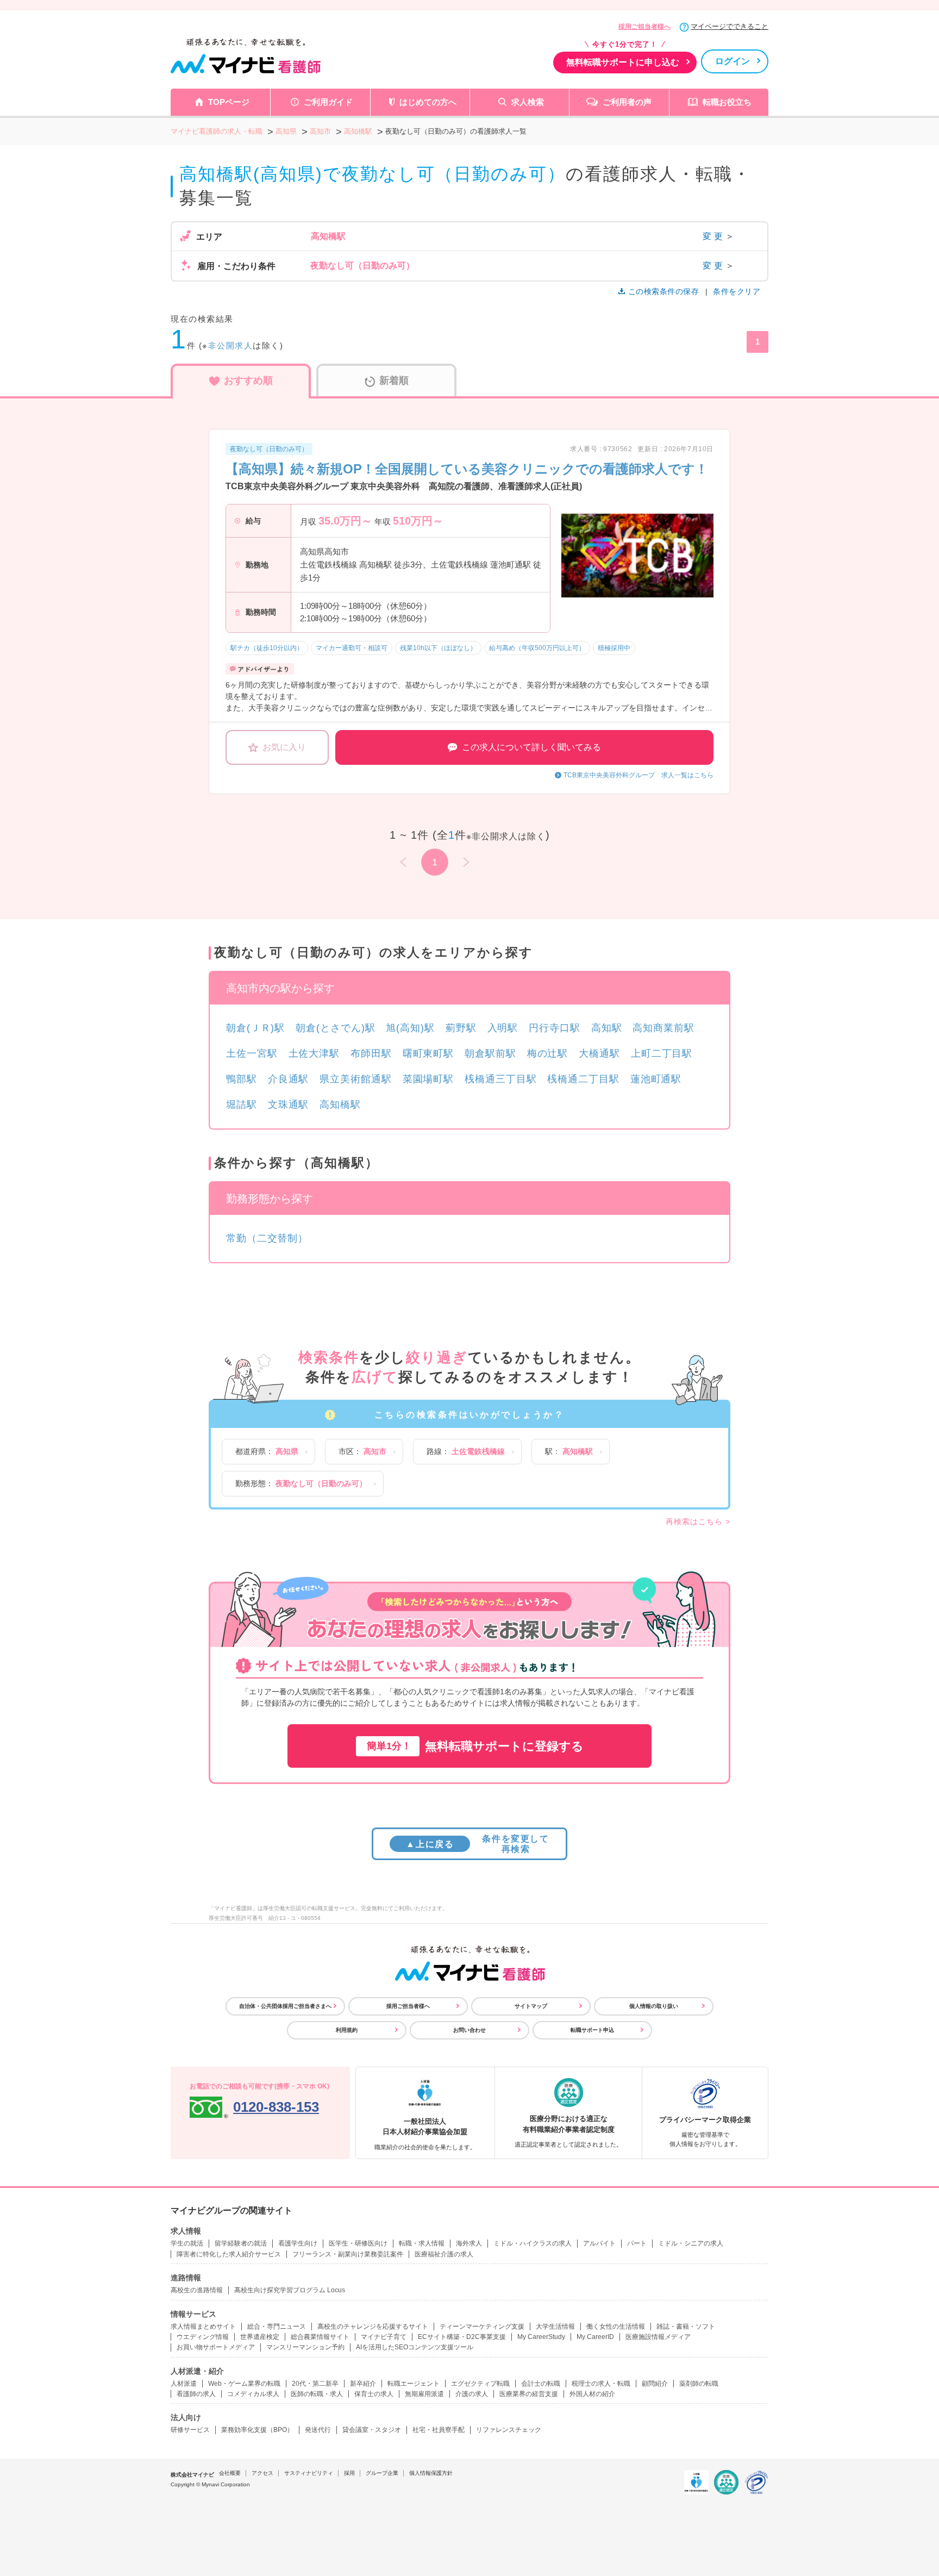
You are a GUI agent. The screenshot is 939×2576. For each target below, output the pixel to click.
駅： (569, 1451)
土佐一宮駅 (252, 1053)
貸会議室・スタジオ (372, 2430)
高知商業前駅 (663, 1028)
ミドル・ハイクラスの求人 (533, 2243)
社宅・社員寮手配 (439, 2430)
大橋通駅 (599, 1053)
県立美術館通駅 (355, 1079)
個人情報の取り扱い (654, 2006)
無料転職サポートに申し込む (623, 62)
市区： (362, 1451)
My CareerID (595, 2337)
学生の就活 (187, 2243)
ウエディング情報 (203, 2337)
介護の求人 (472, 2394)
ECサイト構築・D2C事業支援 (462, 2337)
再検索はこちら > (698, 1521)
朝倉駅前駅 (490, 1053)
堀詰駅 (242, 1105)
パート (637, 2243)
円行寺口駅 (555, 1028)
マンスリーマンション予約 (305, 2347)
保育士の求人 (374, 2394)
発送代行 (318, 2430)
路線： (466, 1451)
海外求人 (469, 2243)
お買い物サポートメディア (216, 2347)
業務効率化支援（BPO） (257, 2430)
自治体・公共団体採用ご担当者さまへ (285, 2006)
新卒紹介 (363, 2384)
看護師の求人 (196, 2394)
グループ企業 (382, 2473)
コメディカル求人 (253, 2394)
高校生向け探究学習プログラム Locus (290, 2290)
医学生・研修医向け (358, 2243)
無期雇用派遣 (424, 2394)
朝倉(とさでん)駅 (335, 1028)
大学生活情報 (555, 2326)
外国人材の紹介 (592, 2394)
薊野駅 (461, 1028)
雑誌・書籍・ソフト (686, 2326)
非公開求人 (231, 345)
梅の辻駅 (548, 1053)
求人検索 (528, 102)
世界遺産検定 (260, 2337)
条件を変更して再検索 (477, 1844)
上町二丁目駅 (662, 1053)
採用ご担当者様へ (644, 27)
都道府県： (267, 1451)
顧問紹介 (655, 2384)
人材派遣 (184, 2384)
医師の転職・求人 (317, 2394)
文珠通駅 (289, 1105)
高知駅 (607, 1028)
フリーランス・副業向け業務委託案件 (348, 2254)
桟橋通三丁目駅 (500, 1079)
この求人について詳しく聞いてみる (531, 747)
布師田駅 (371, 1053)
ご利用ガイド (328, 102)
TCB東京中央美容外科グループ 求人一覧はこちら (638, 775)
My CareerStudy (541, 2337)
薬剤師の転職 (699, 2384)
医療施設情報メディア (658, 2337)
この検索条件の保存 (663, 291)
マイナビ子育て (384, 2337)
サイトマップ (531, 2006)
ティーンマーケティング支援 (482, 2326)
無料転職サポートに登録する (475, 1746)
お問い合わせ (469, 2030)
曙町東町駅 (428, 1053)
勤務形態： (301, 1483)
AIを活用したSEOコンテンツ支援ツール (415, 2347)
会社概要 (230, 2473)
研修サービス (190, 2430)
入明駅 (503, 1028)
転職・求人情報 (422, 2243)
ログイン (733, 61)
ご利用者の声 (627, 102)
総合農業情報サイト (320, 2337)
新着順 (394, 381)
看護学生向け (298, 2243)
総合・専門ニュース (277, 2326)
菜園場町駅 (428, 1079)
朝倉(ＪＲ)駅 (255, 1028)
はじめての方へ (428, 102)
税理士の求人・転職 (601, 2384)
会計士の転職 (541, 2384)
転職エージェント (414, 2384)
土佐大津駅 (314, 1053)
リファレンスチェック (509, 2430)
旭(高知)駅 (410, 1028)
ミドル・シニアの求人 (691, 2243)
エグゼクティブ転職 (480, 2384)
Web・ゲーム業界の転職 (244, 2384)
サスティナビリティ (309, 2473)
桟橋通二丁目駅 (583, 1079)
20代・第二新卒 (315, 2384)
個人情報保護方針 (431, 2473)
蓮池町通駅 (656, 1079)
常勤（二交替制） (267, 1238)
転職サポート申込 (592, 2030)
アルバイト (599, 2243)
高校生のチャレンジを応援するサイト (373, 2326)
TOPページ (229, 102)
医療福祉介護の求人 (444, 2254)
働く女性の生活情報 (616, 2326)
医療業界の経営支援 (529, 2394)
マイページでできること (730, 26)
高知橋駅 (340, 1105)
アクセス (262, 2473)
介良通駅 (289, 1079)
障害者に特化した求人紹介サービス (229, 2254)
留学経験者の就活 (241, 2243)
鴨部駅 (242, 1079)
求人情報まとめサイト (203, 2326)
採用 (349, 2473)
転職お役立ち (727, 102)
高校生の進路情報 (197, 2290)
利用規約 (347, 2030)
